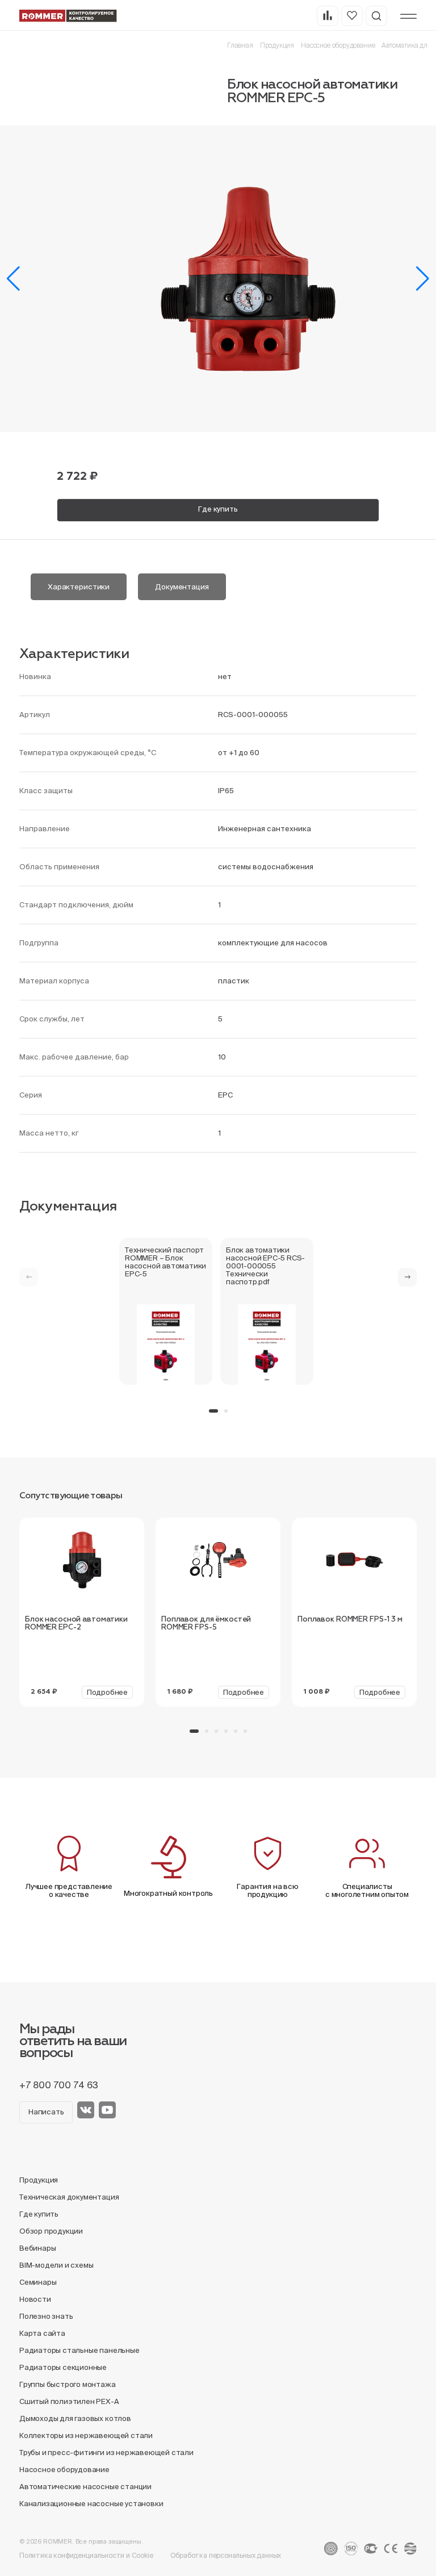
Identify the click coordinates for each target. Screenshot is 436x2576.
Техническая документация (69, 2197)
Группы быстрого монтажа (68, 2384)
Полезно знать (46, 2316)
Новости (35, 2299)
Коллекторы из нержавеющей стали (86, 2435)
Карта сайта (42, 2333)
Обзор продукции (51, 2231)
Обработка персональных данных (226, 2555)
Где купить (218, 509)
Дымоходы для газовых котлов (75, 2418)
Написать (46, 2112)
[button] (13, 279)
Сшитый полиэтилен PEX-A (69, 2401)
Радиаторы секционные (63, 2367)
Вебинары (37, 2248)
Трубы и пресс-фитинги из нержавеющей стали (106, 2453)
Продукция (277, 45)
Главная (240, 45)
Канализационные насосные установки (91, 2504)
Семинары (38, 2282)
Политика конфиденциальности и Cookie (86, 2555)
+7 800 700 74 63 (59, 2085)
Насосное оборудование (338, 45)
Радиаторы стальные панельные (79, 2350)
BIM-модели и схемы (56, 2265)
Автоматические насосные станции (85, 2487)
